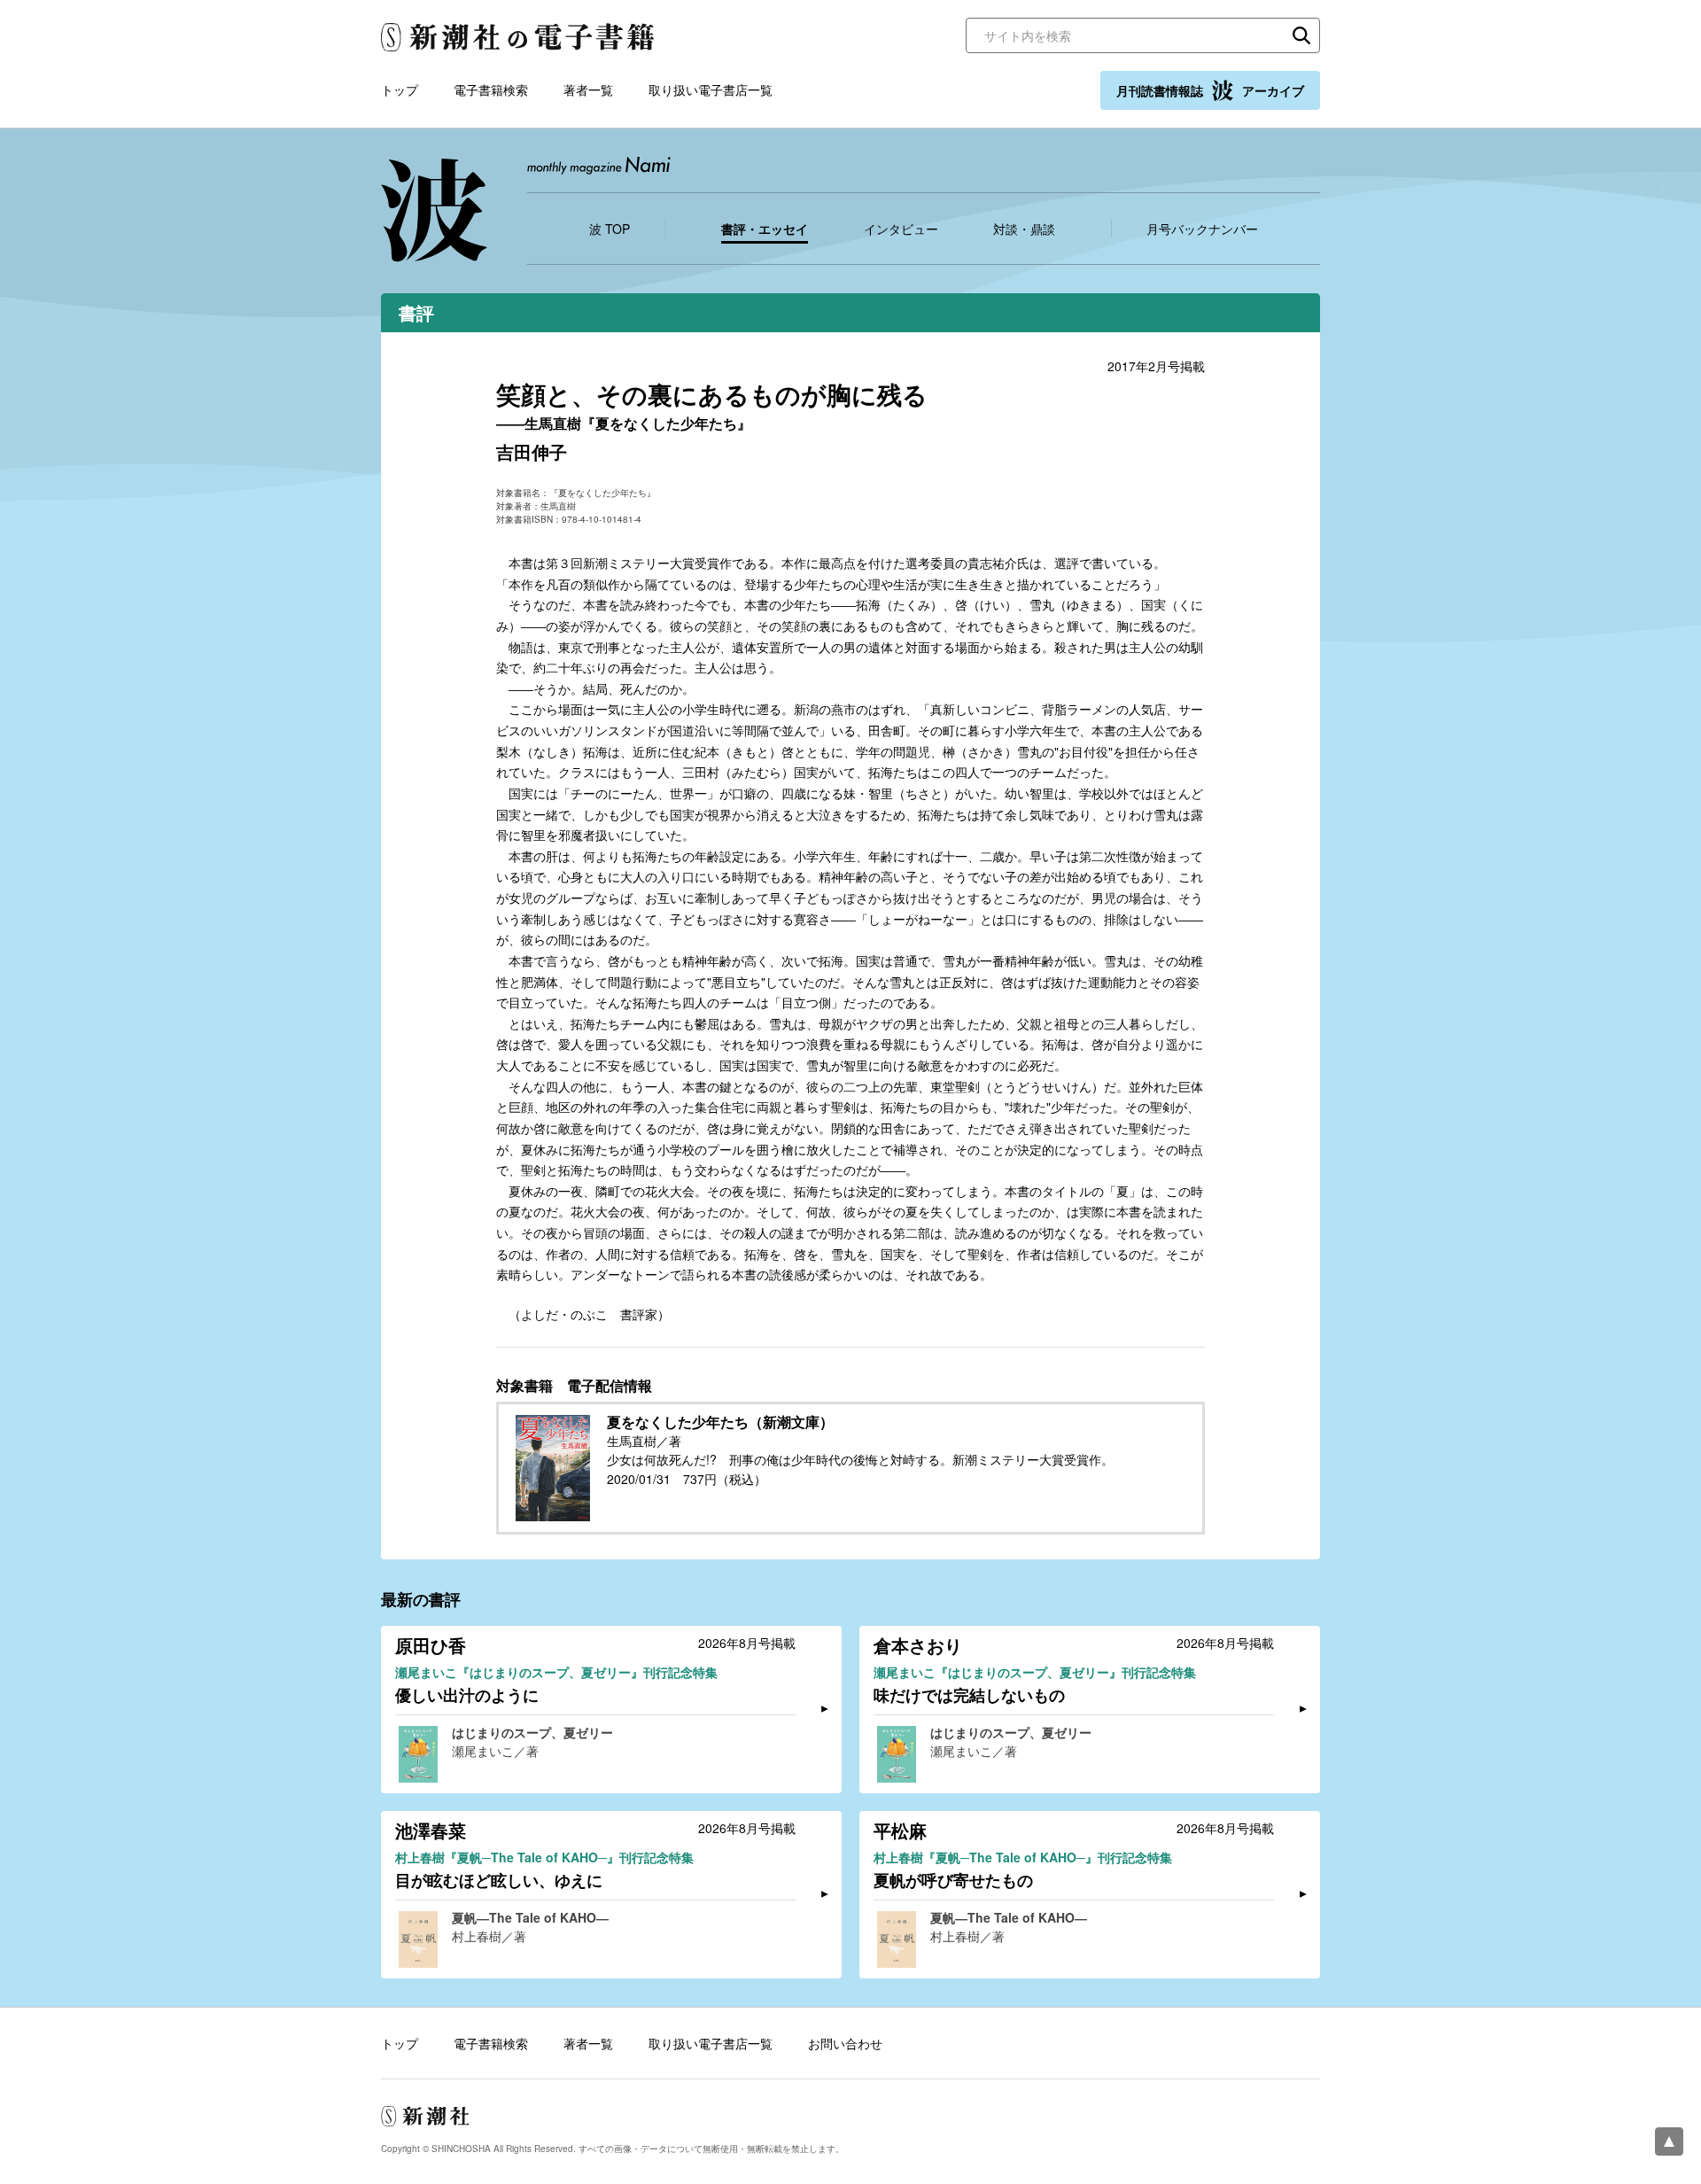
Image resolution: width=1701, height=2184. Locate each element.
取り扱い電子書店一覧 (711, 89)
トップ (400, 89)
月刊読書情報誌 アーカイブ (1210, 90)
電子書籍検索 (491, 89)
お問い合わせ (845, 2043)
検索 (1301, 35)
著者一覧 (588, 89)
